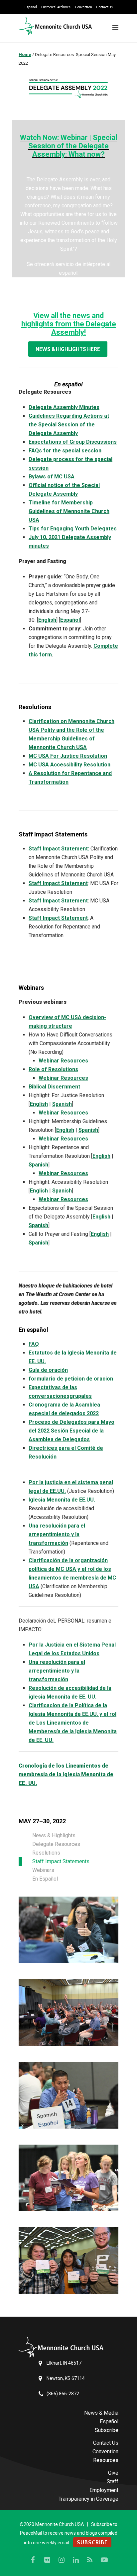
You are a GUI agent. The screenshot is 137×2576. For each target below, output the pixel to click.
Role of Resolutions (53, 1069)
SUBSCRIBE (92, 2542)
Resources (106, 2460)
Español (31, 7)
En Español (45, 1879)
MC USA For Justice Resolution (68, 756)
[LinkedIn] (76, 2560)
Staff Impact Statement (58, 883)
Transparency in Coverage (88, 2499)
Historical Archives (56, 7)
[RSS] (90, 2560)
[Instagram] (62, 2560)
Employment (104, 2490)
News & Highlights (54, 1835)
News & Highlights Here (68, 349)
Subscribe (107, 2430)
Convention (83, 7)
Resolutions (46, 1853)
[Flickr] (47, 2560)
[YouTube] (104, 2560)
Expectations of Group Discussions (73, 442)
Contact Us (104, 7)
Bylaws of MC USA (52, 477)
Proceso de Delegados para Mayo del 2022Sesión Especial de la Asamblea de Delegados (71, 1431)
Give (113, 2473)
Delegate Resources (56, 1844)
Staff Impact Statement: (59, 849)
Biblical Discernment (54, 1087)
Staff (113, 2481)
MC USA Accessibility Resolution (69, 765)
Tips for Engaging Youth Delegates (73, 529)
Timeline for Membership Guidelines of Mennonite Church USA (69, 511)
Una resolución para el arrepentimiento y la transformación (57, 1534)
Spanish (62, 1104)
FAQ (34, 1344)
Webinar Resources (63, 1061)
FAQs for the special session (65, 451)
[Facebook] (33, 2560)
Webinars (43, 1870)
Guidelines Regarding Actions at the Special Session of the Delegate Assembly (69, 425)
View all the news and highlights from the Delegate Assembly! (69, 324)
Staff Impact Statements (61, 1861)
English (47, 620)
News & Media (101, 2413)
